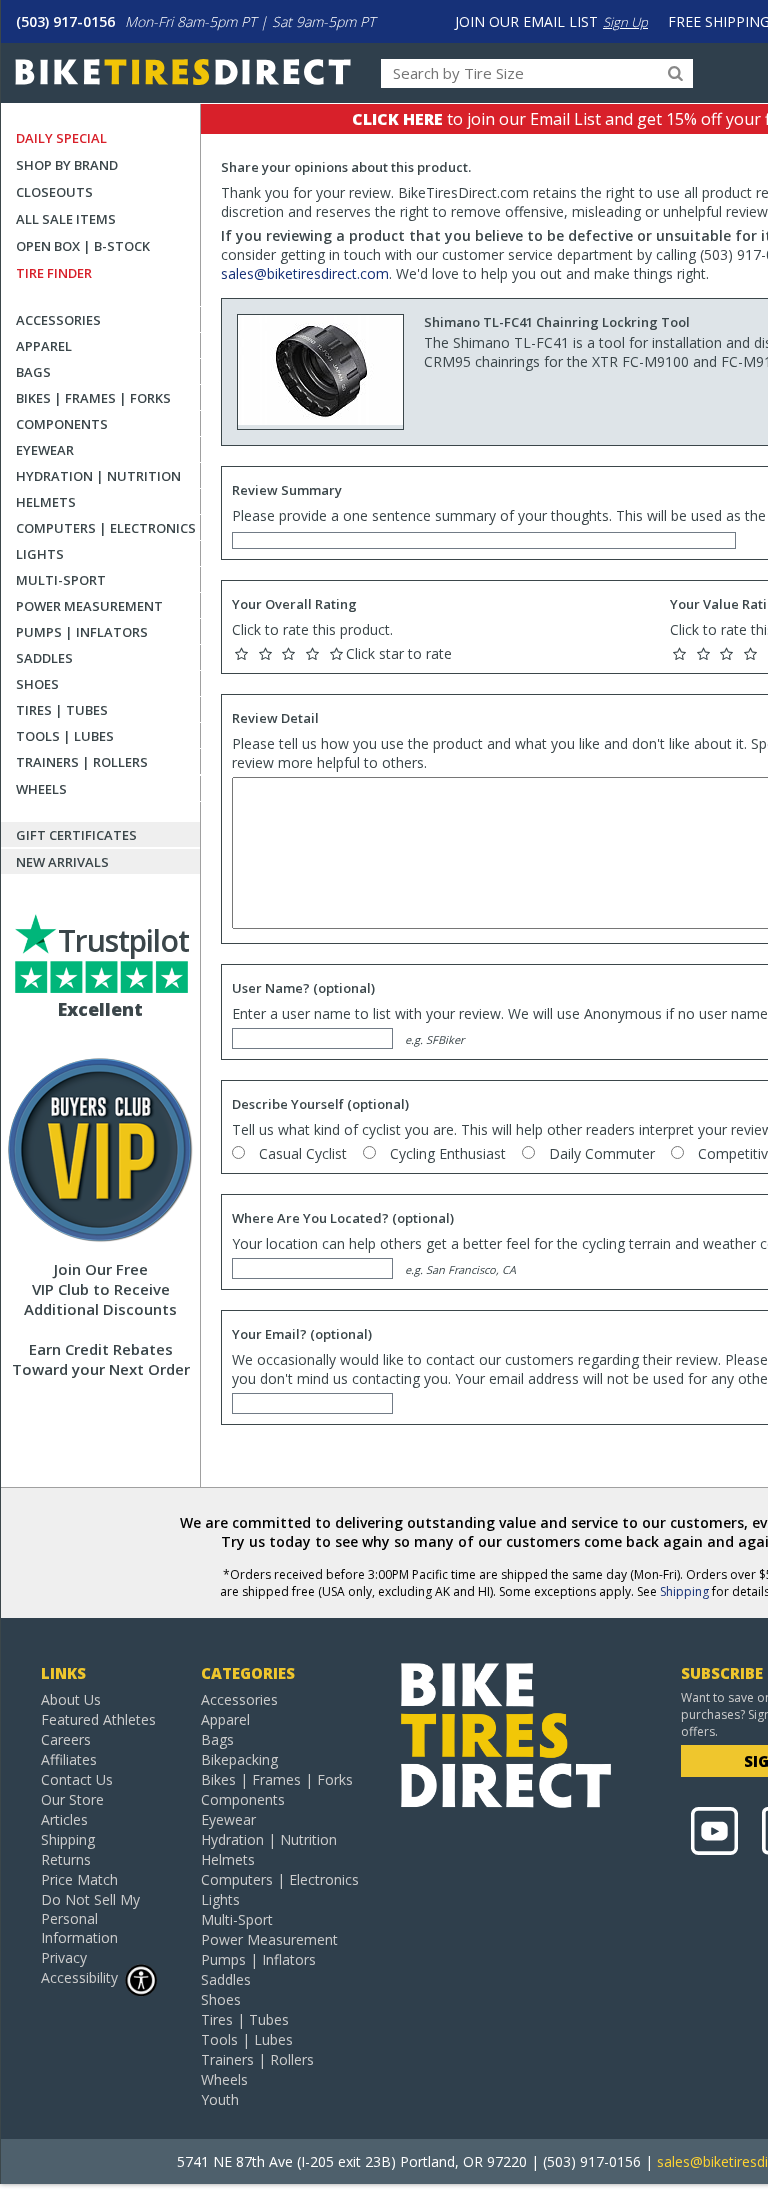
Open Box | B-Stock (83, 246)
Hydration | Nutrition (98, 476)
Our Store (72, 1799)
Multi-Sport (61, 580)
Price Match (79, 1879)
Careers (66, 1739)
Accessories (58, 320)
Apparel (44, 346)
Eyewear (45, 450)
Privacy (64, 1957)
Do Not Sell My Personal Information (90, 1918)
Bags (33, 372)
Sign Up (625, 22)
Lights (40, 554)
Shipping (684, 1591)
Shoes (37, 684)
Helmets (46, 502)
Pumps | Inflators (82, 632)
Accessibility (79, 1977)
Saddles (44, 658)
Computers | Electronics (106, 528)
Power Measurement (89, 606)
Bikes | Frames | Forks (93, 398)
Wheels (41, 789)
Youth (220, 2099)
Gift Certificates (76, 835)
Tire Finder (54, 273)
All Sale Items (66, 219)
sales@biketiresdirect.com (305, 273)
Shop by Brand (67, 165)
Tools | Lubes (65, 736)
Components (62, 424)
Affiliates (69, 1759)
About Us (71, 1699)
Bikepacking (239, 1759)
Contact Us (77, 1779)
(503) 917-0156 (65, 21)
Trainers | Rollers (82, 762)
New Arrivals (62, 862)
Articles (64, 1819)
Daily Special (61, 138)
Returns (66, 1859)
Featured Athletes (98, 1719)
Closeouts (54, 192)
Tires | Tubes (62, 710)
